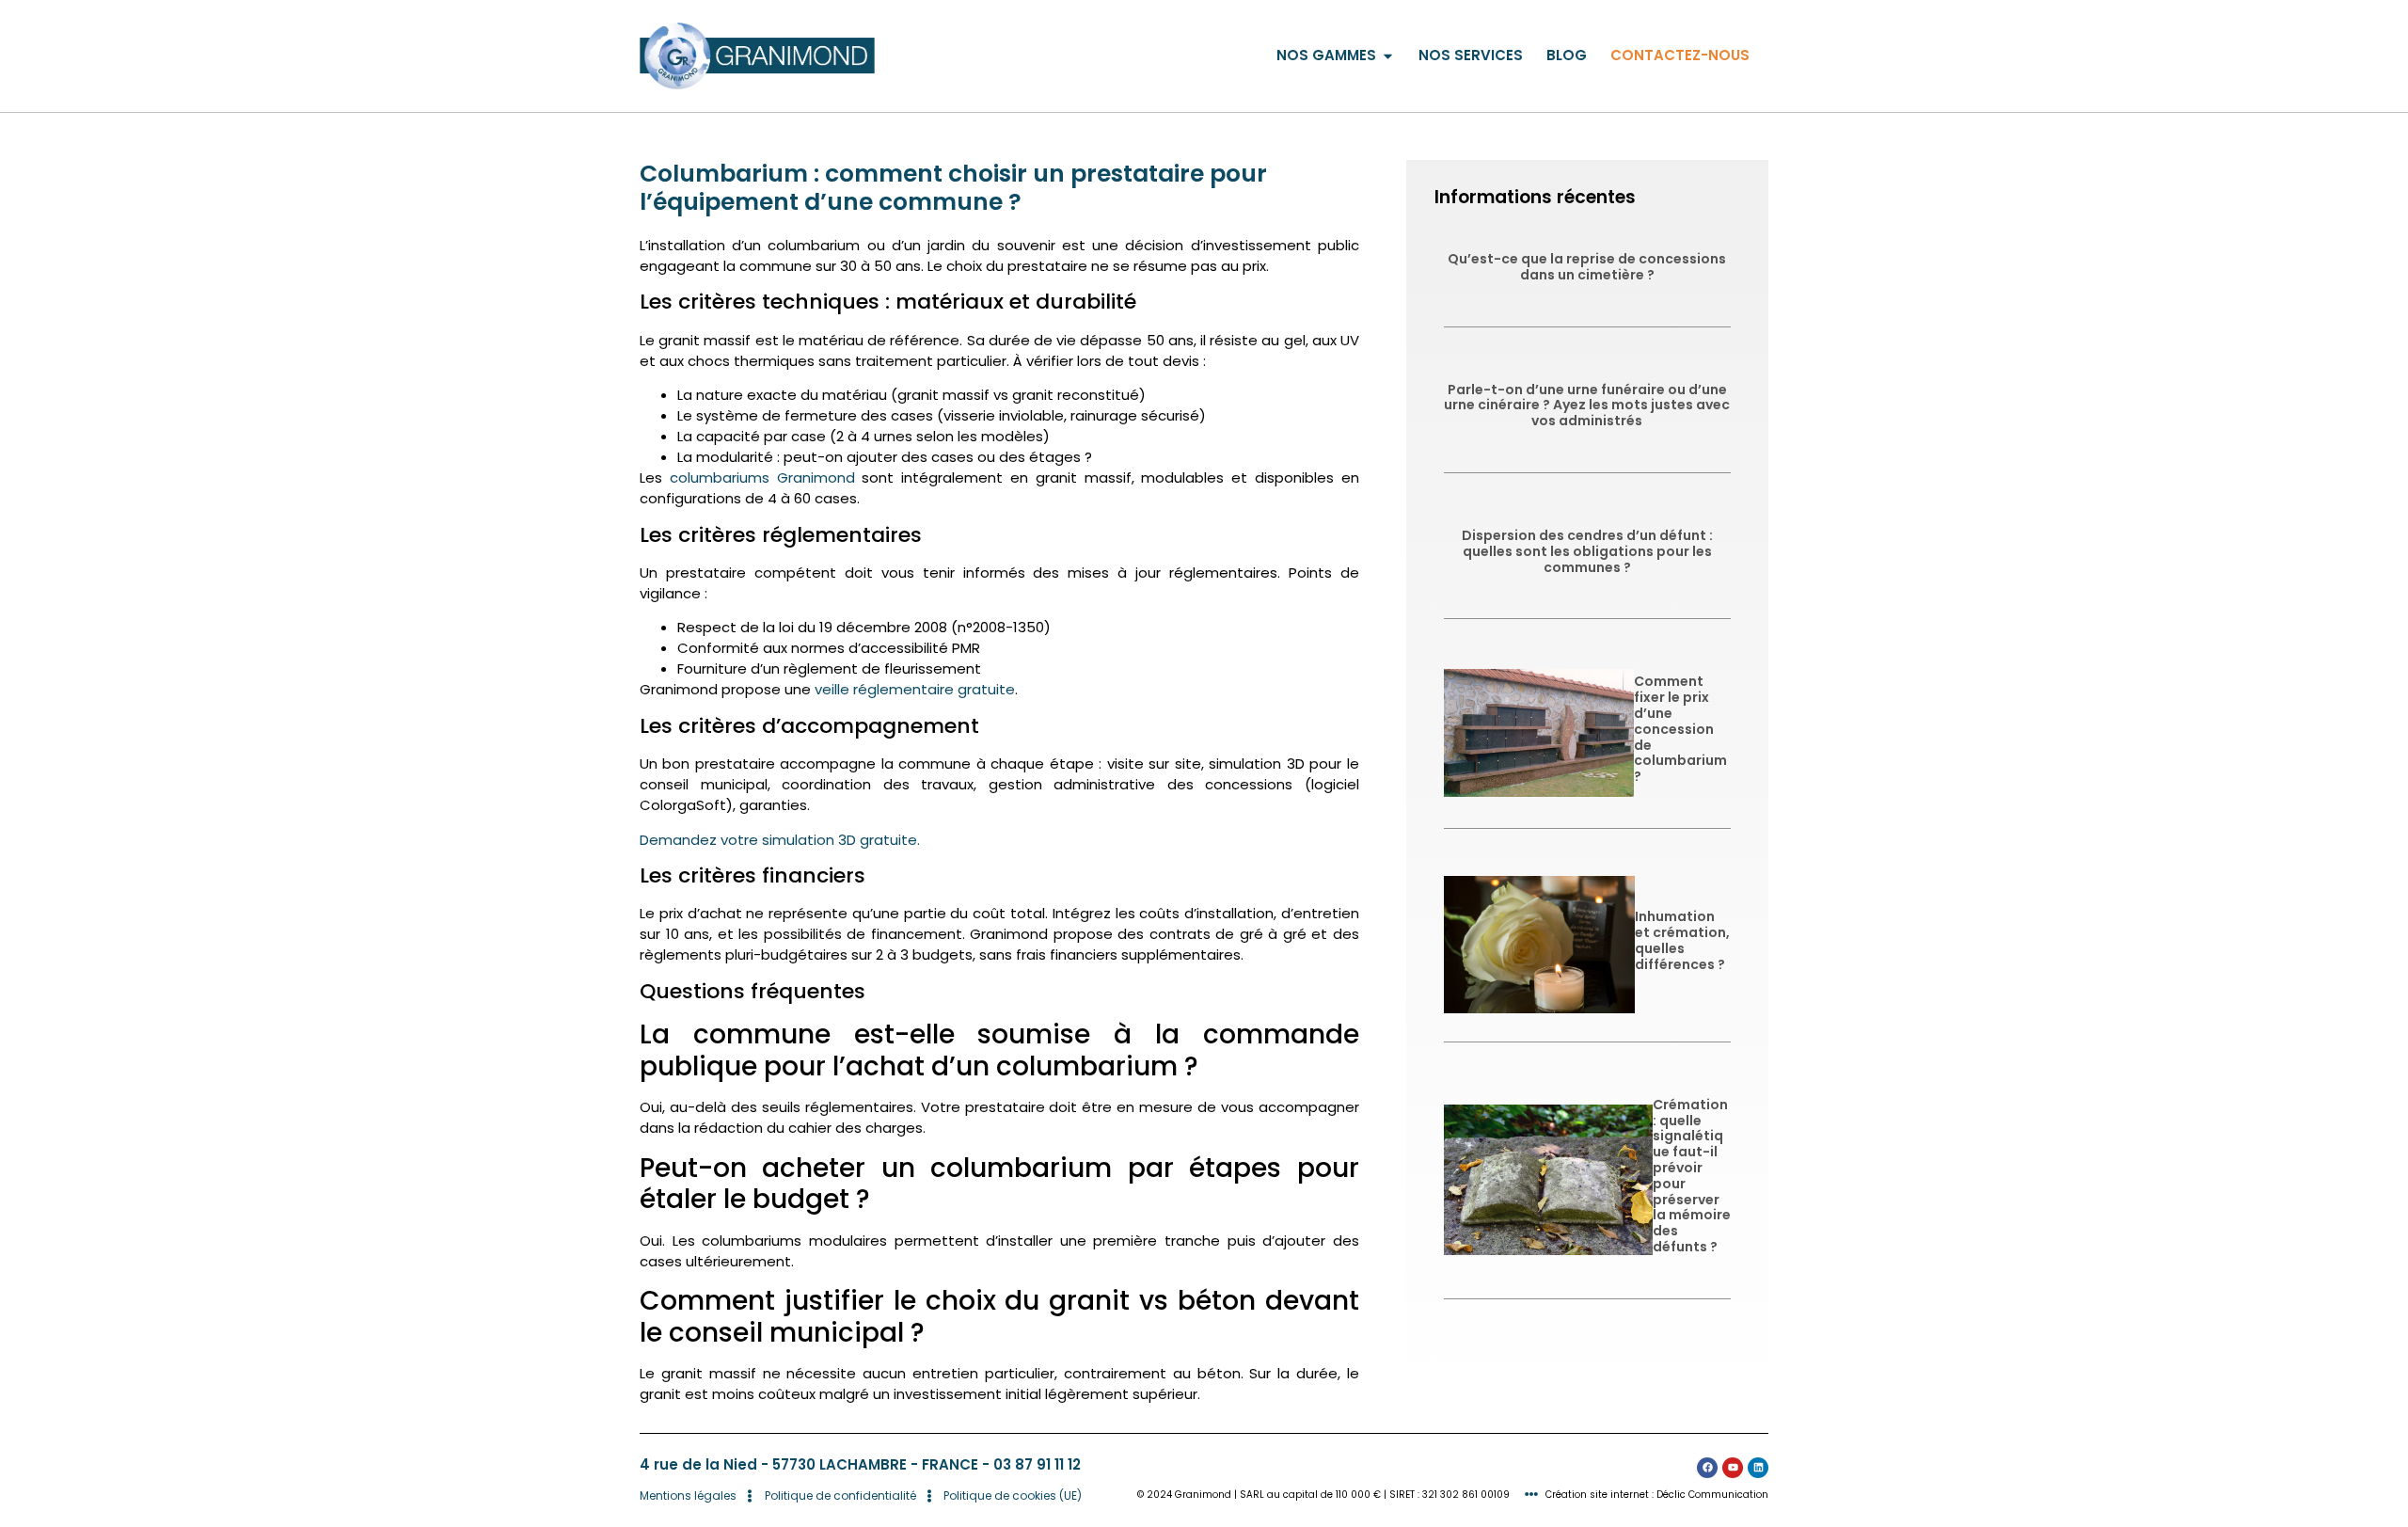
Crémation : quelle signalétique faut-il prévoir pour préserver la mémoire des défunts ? (1692, 1176)
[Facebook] (1707, 1468)
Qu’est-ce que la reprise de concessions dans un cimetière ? (1587, 267)
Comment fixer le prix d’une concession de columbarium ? (1682, 729)
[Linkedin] (1758, 1468)
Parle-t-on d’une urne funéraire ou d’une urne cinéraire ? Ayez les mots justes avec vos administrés (1587, 406)
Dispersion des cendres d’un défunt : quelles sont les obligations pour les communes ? (1587, 551)
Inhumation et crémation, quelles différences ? (1682, 940)
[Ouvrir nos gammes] (1388, 56)
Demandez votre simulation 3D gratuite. (780, 840)
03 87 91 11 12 (1037, 1464)
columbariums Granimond (762, 477)
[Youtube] (1733, 1468)
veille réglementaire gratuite (915, 689)
